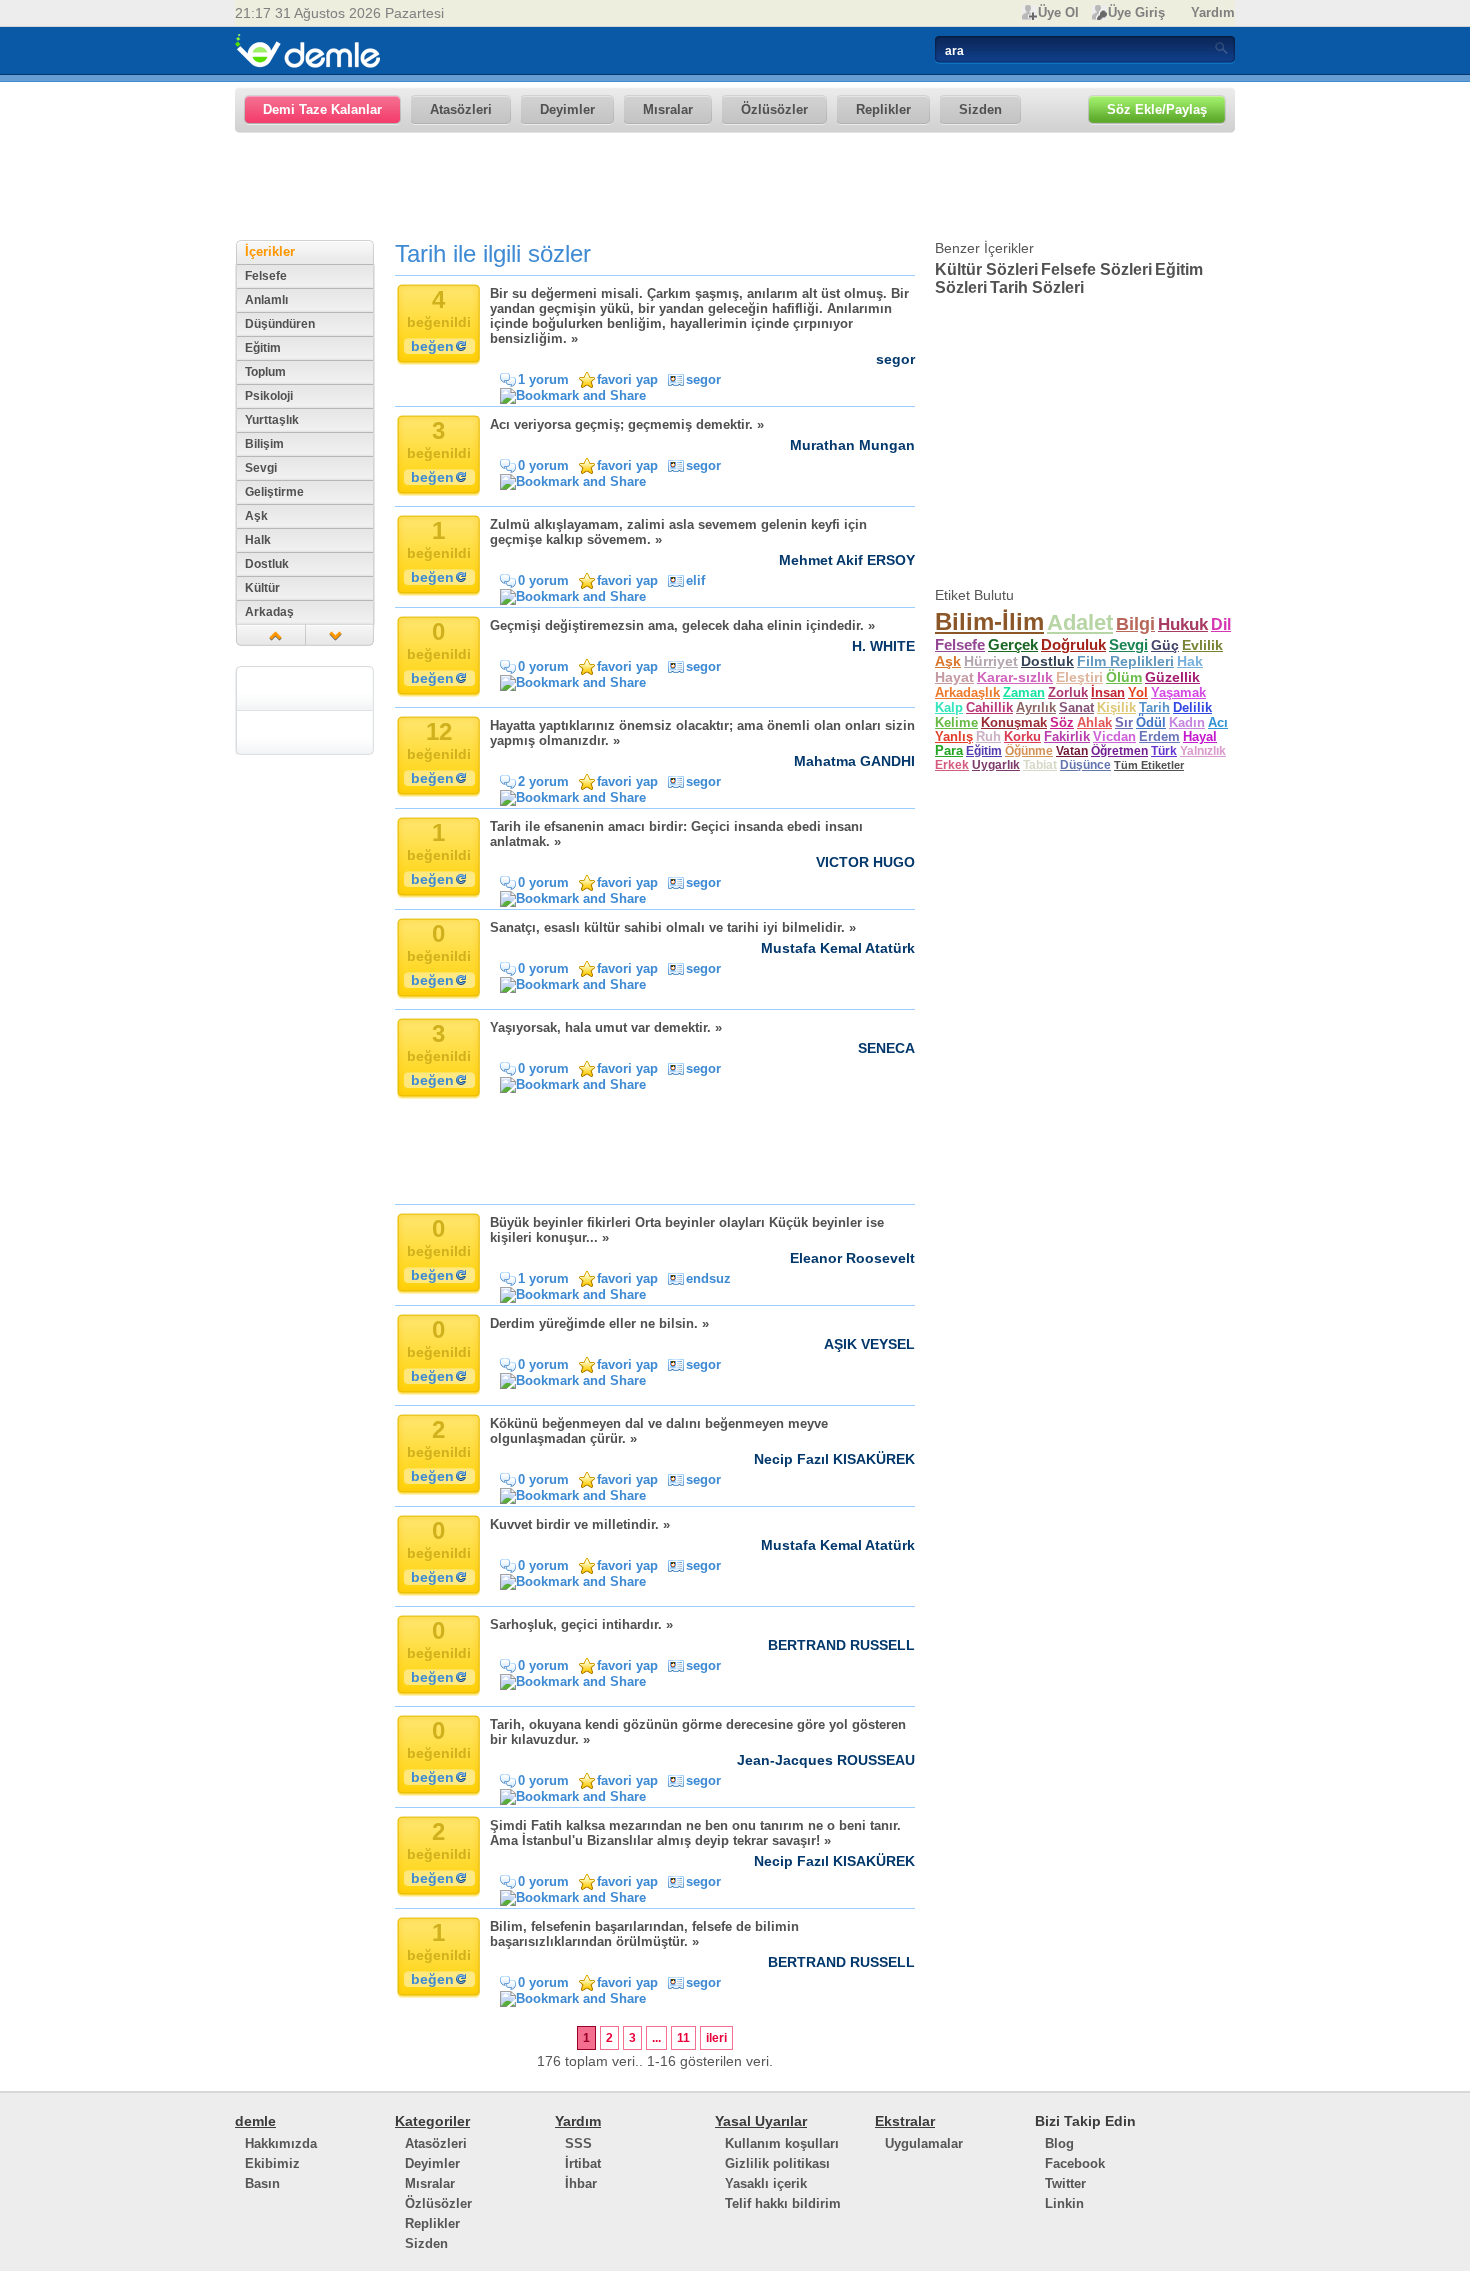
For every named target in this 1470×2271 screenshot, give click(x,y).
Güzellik (1172, 677)
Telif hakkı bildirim (783, 2203)
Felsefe (266, 276)
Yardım (1213, 12)
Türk (1164, 751)
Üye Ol (1058, 12)
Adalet (1080, 622)
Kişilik (1116, 707)
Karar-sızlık (1015, 677)
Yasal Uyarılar (761, 2121)
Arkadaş (269, 612)
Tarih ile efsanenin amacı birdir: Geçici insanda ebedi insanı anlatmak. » (676, 834)
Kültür (262, 588)
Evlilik (1202, 645)
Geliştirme (274, 492)
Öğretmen (1119, 751)
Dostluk (267, 564)
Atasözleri (436, 2143)
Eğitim (263, 348)
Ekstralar (905, 2121)
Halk (258, 540)
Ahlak (1094, 722)
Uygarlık (996, 765)
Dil (1221, 624)
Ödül (1151, 723)
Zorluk (1068, 692)
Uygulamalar (924, 2143)
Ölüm (1124, 677)
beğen (432, 346)
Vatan (1072, 751)
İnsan (1108, 692)
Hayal (1200, 737)
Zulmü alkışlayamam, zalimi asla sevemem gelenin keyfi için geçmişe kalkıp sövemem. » (678, 532)
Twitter (1065, 2183)
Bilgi (1135, 623)
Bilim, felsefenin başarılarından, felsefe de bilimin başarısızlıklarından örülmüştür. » (644, 1934)
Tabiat (1040, 765)
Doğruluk (1073, 645)
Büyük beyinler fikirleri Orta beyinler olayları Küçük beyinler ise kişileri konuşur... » (687, 1230)
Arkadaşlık (967, 692)
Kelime (956, 722)
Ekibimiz (272, 2163)
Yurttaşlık (272, 420)
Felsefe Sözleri (1096, 269)
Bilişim (264, 444)
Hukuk (1183, 624)
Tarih (1154, 707)
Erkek (952, 765)
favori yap (627, 379)
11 (683, 2038)
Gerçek (1013, 645)
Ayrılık (1036, 707)
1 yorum (543, 379)
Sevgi (261, 468)
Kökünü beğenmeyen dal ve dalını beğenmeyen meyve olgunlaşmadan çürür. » (659, 1431)
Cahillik (989, 707)
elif (695, 580)
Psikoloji (269, 396)
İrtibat (583, 2163)
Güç (1165, 645)
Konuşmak (1014, 722)
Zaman (1024, 692)
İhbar (581, 2183)
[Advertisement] (735, 187)
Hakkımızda (281, 2143)
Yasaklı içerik (766, 2183)
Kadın (1187, 723)
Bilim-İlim (989, 621)
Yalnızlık (1203, 751)
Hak (1190, 661)
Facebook (1075, 2163)
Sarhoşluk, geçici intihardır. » (581, 1624)
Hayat (954, 677)
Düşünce (1085, 765)
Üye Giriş (1136, 12)
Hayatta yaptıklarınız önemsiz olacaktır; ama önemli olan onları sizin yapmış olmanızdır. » (702, 733)
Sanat (1076, 707)
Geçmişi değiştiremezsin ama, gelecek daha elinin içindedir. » (682, 625)
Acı (1218, 723)
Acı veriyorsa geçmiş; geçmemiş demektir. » (627, 424)
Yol (1138, 692)
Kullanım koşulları (782, 2143)
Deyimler (432, 2163)
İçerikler (270, 251)
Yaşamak (1178, 692)
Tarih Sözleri (1037, 287)
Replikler (432, 2223)
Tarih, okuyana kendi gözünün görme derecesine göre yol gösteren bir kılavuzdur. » (698, 1732)
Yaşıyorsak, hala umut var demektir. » (606, 1027)
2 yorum (543, 781)
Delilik (1192, 707)
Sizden (426, 2243)
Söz (1062, 722)
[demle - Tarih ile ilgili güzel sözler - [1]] (307, 50)
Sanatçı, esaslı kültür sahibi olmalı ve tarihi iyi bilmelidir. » (673, 927)
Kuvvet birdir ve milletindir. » (580, 1524)
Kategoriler (432, 2121)
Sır (1124, 722)
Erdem (1159, 737)
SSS (578, 2143)
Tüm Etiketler (1149, 765)
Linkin (1064, 2203)
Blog (1059, 2143)
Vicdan (1114, 737)
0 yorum (543, 465)
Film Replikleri (1125, 661)
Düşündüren (280, 324)
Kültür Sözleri (986, 269)
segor (703, 379)
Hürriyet (991, 661)
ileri (716, 2038)
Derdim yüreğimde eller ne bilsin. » (599, 1323)
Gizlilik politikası (777, 2163)
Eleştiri (1079, 677)
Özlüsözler (438, 2203)
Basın (262, 2183)
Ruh (988, 737)
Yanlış (954, 737)
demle (255, 2121)
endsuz (708, 1278)
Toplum (265, 372)
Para (949, 751)
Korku (1022, 737)
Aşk (256, 516)
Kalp (949, 707)
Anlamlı (266, 300)
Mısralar (430, 2183)
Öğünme (1029, 751)
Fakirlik (1067, 737)
